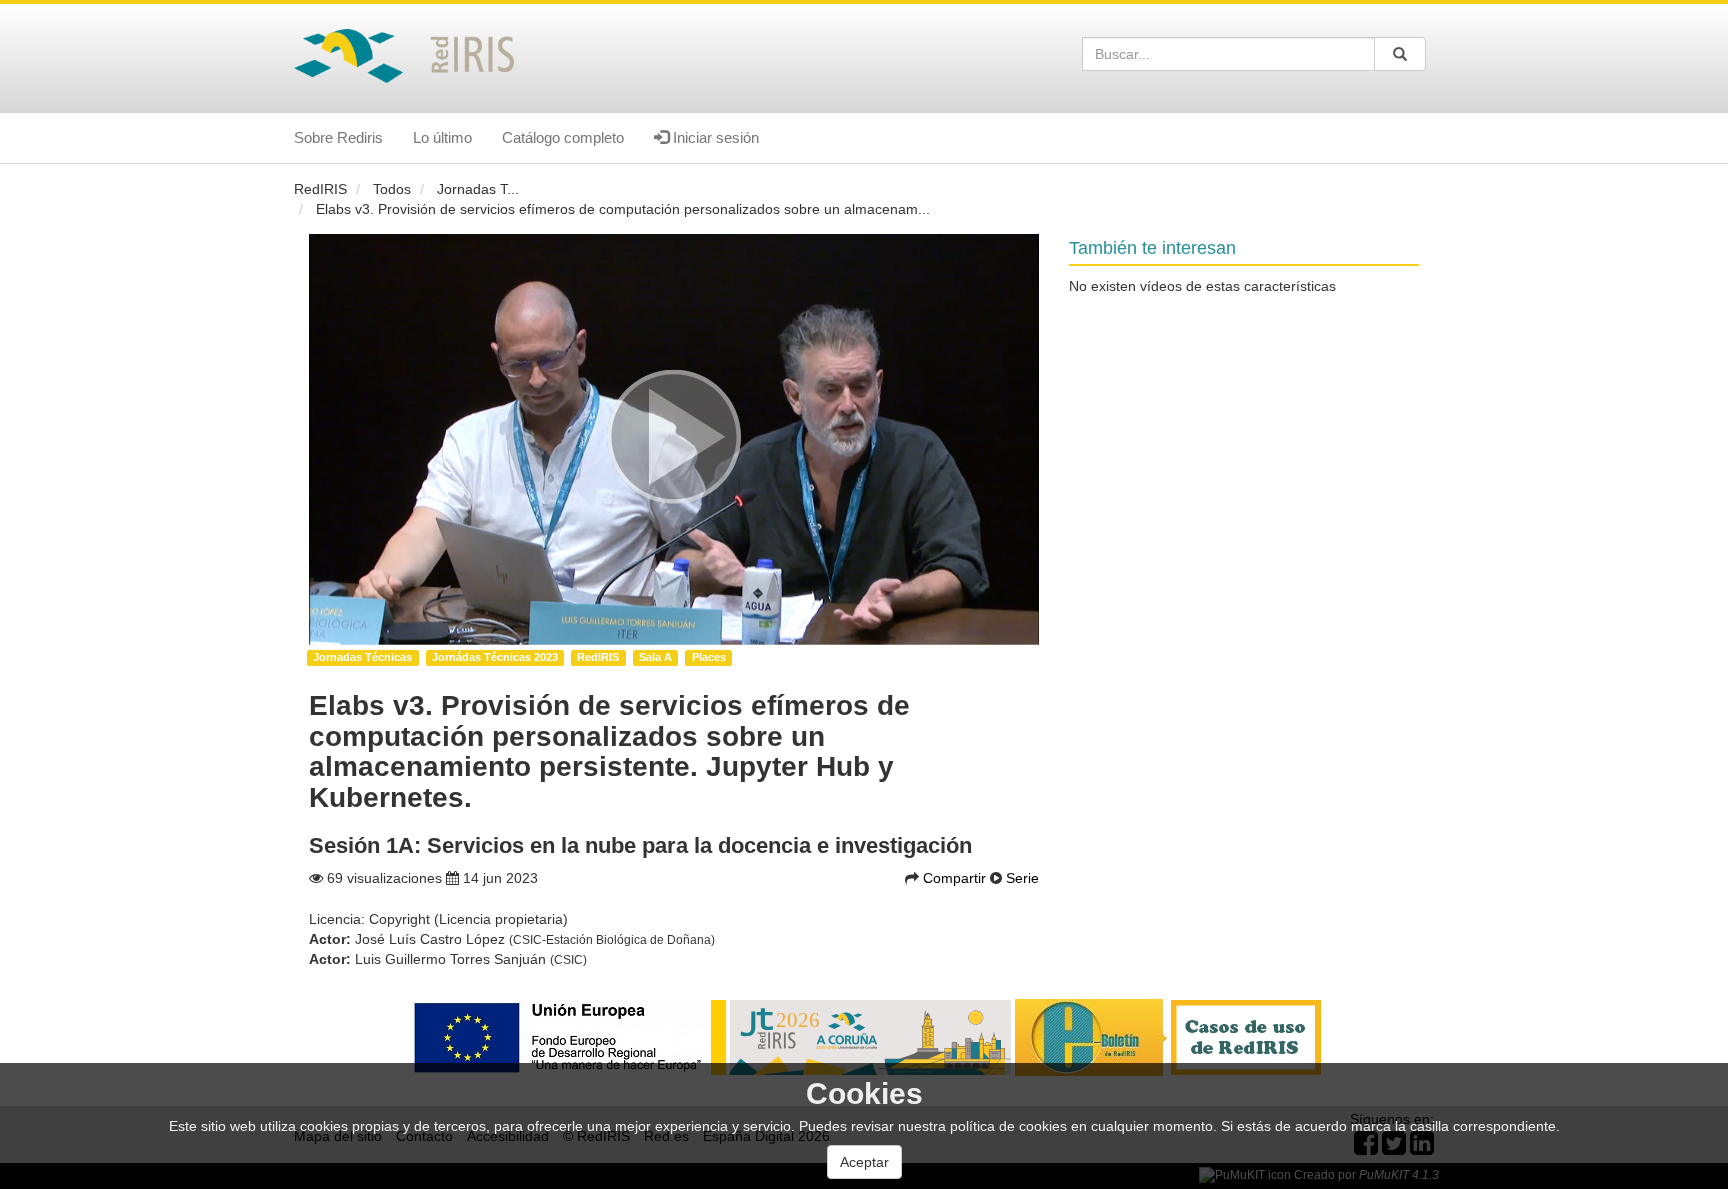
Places (709, 657)
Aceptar (864, 1162)
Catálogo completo (563, 137)
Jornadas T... (478, 189)
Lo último (442, 137)
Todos (392, 189)
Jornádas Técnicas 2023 (495, 657)
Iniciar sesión (714, 137)
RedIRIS (320, 189)
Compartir (956, 878)
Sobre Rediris (338, 137)
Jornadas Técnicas (362, 657)
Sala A (655, 657)
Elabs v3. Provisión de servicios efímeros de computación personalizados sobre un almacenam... (623, 209)
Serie (1022, 878)
